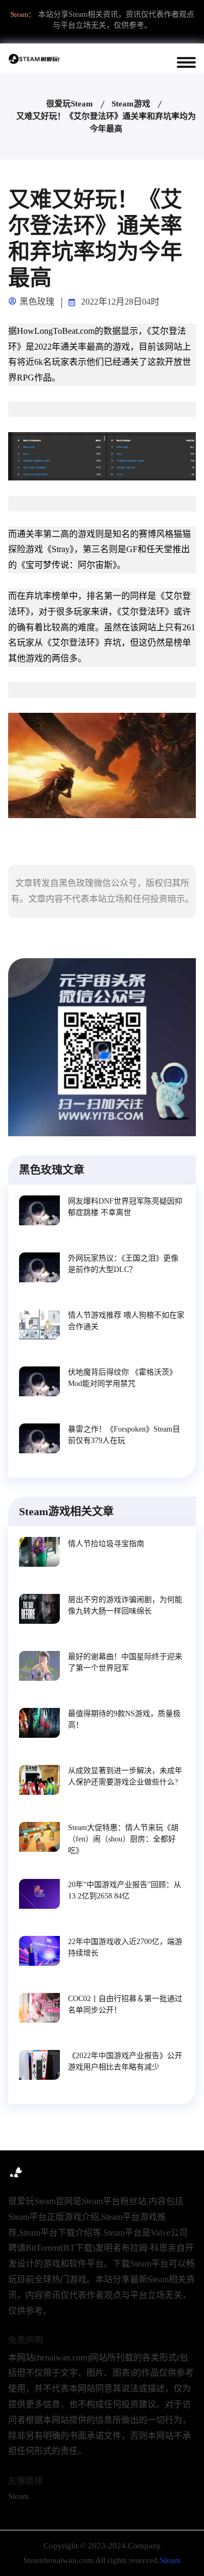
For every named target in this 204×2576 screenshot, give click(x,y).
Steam (18, 2496)
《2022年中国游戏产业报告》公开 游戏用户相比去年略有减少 (125, 2061)
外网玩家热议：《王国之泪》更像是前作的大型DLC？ (123, 1264)
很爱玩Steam (70, 104)
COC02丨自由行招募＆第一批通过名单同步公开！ (125, 2004)
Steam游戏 (131, 104)
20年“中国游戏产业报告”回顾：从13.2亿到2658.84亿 (125, 1890)
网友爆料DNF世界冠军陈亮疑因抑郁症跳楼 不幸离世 (125, 1207)
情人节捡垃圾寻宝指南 (106, 1544)
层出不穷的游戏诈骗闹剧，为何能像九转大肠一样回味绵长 (125, 1605)
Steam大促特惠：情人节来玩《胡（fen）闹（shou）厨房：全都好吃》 (123, 1839)
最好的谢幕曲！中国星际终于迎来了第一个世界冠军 (125, 1662)
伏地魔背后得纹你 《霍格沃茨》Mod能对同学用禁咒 (122, 1378)
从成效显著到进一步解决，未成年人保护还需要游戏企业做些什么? (125, 1776)
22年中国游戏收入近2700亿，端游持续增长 (125, 1947)
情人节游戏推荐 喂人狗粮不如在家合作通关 (126, 1321)
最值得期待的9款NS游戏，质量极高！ (124, 1719)
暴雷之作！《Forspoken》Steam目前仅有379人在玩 (124, 1435)
